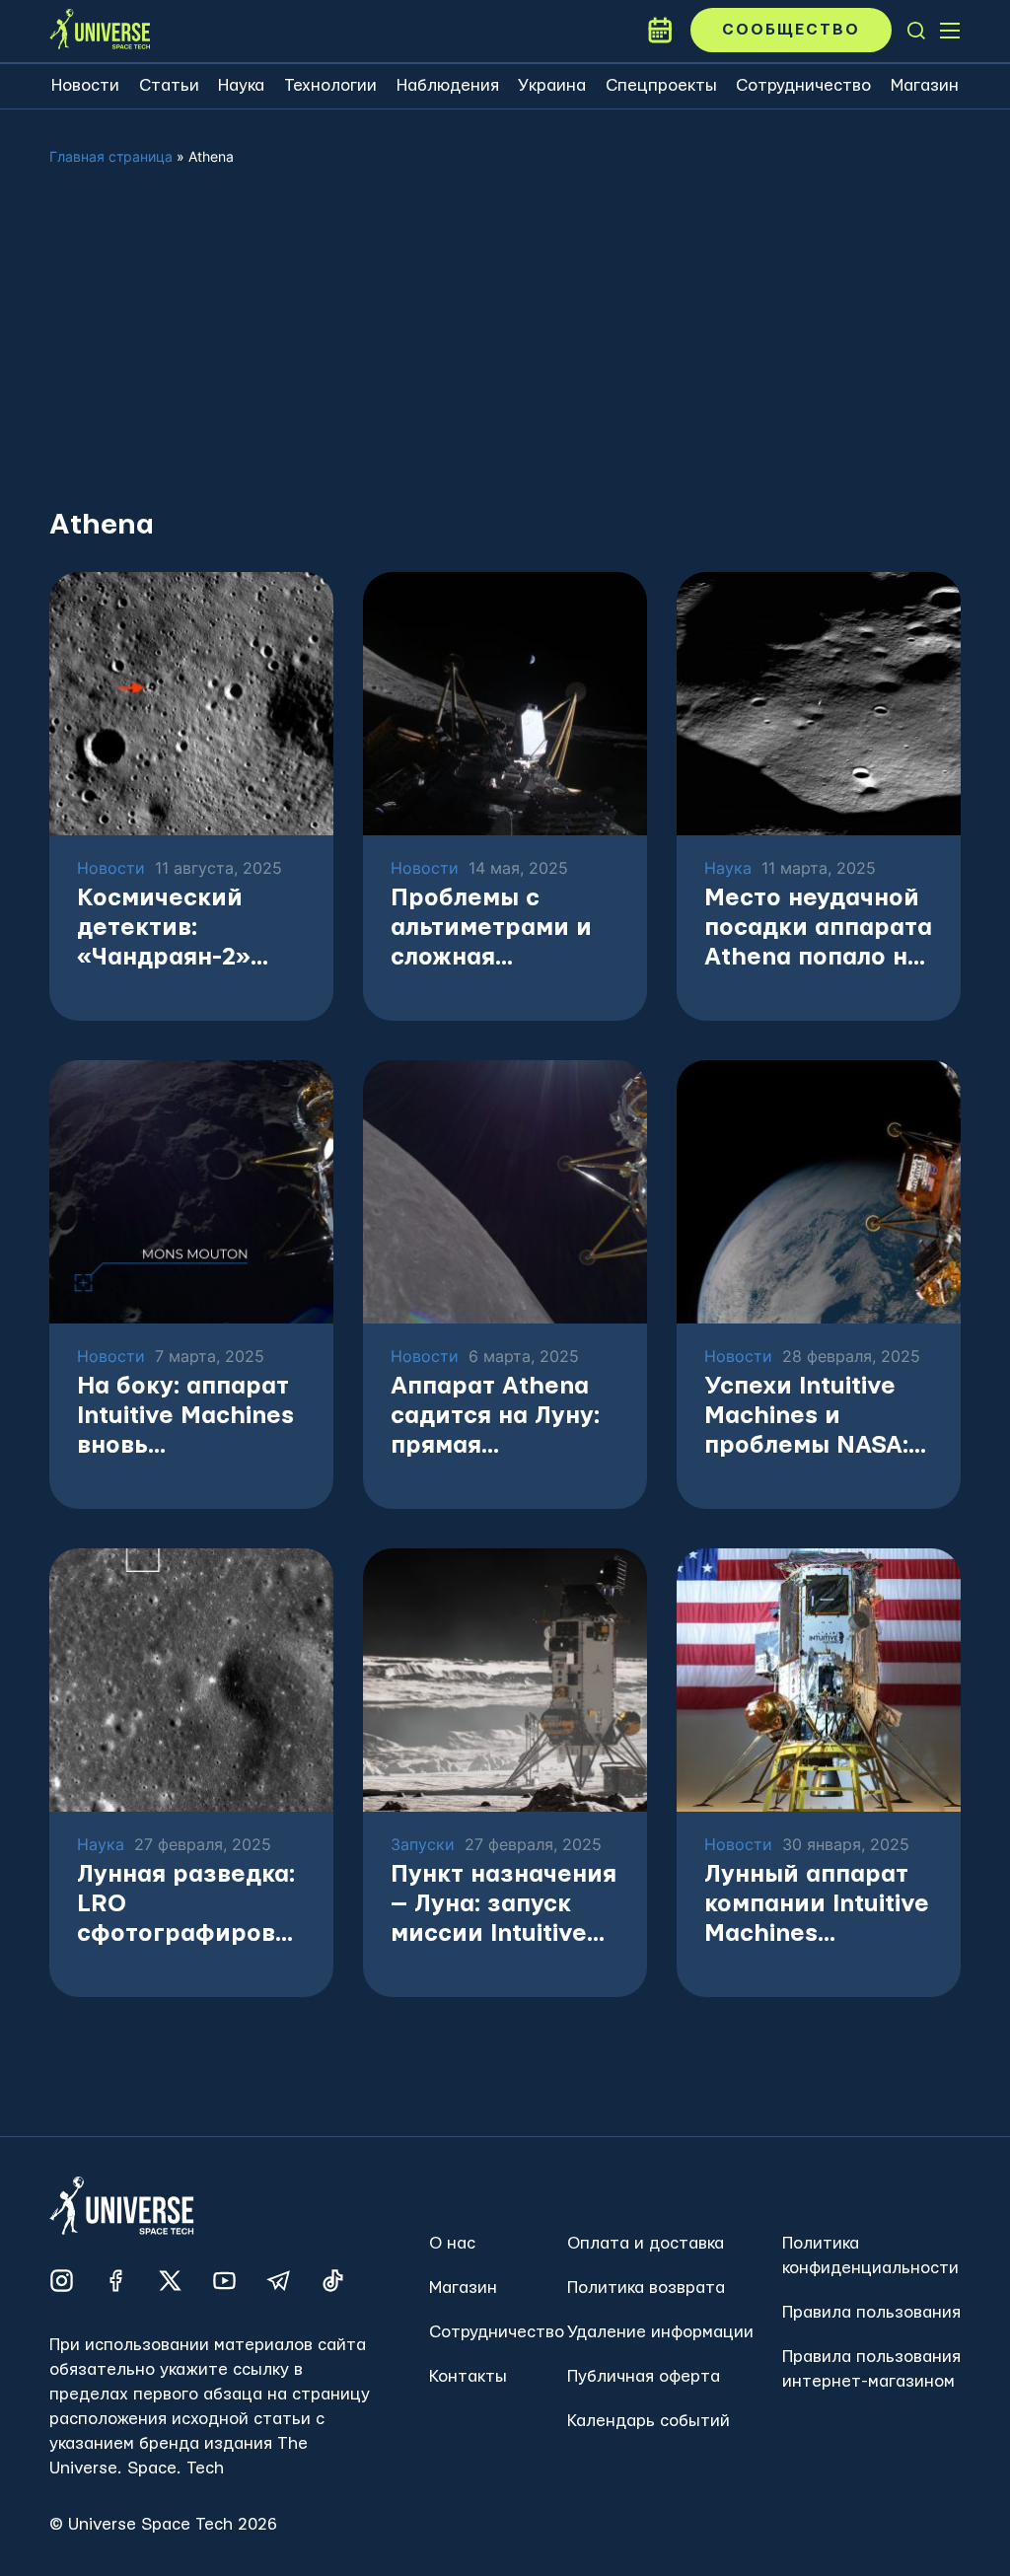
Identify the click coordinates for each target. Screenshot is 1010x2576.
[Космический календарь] (660, 31)
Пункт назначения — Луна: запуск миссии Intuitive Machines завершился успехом (504, 1906)
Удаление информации (660, 2332)
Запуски (423, 1845)
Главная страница (111, 156)
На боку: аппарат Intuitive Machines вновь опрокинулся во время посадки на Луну (188, 1418)
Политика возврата (646, 2288)
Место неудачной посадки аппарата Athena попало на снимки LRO (818, 930)
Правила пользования (871, 2312)
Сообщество (791, 30)
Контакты (468, 2376)
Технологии (330, 85)
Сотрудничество (803, 85)
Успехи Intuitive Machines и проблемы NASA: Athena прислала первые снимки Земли (810, 1418)
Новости (85, 85)
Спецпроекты (661, 85)
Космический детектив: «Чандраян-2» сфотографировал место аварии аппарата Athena (190, 930)
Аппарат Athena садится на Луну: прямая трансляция (495, 1418)
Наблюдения (448, 85)
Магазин (925, 85)
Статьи (169, 85)
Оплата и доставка (646, 2243)
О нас (452, 2243)
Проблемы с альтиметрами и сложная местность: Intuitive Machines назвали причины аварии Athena (500, 930)
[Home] (100, 31)
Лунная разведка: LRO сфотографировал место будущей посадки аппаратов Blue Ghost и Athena (190, 1906)
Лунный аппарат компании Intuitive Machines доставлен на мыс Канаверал (817, 1906)
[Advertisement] (505, 353)
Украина (552, 85)
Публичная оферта (644, 2376)
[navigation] (916, 31)
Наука (241, 85)
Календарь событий (649, 2421)
